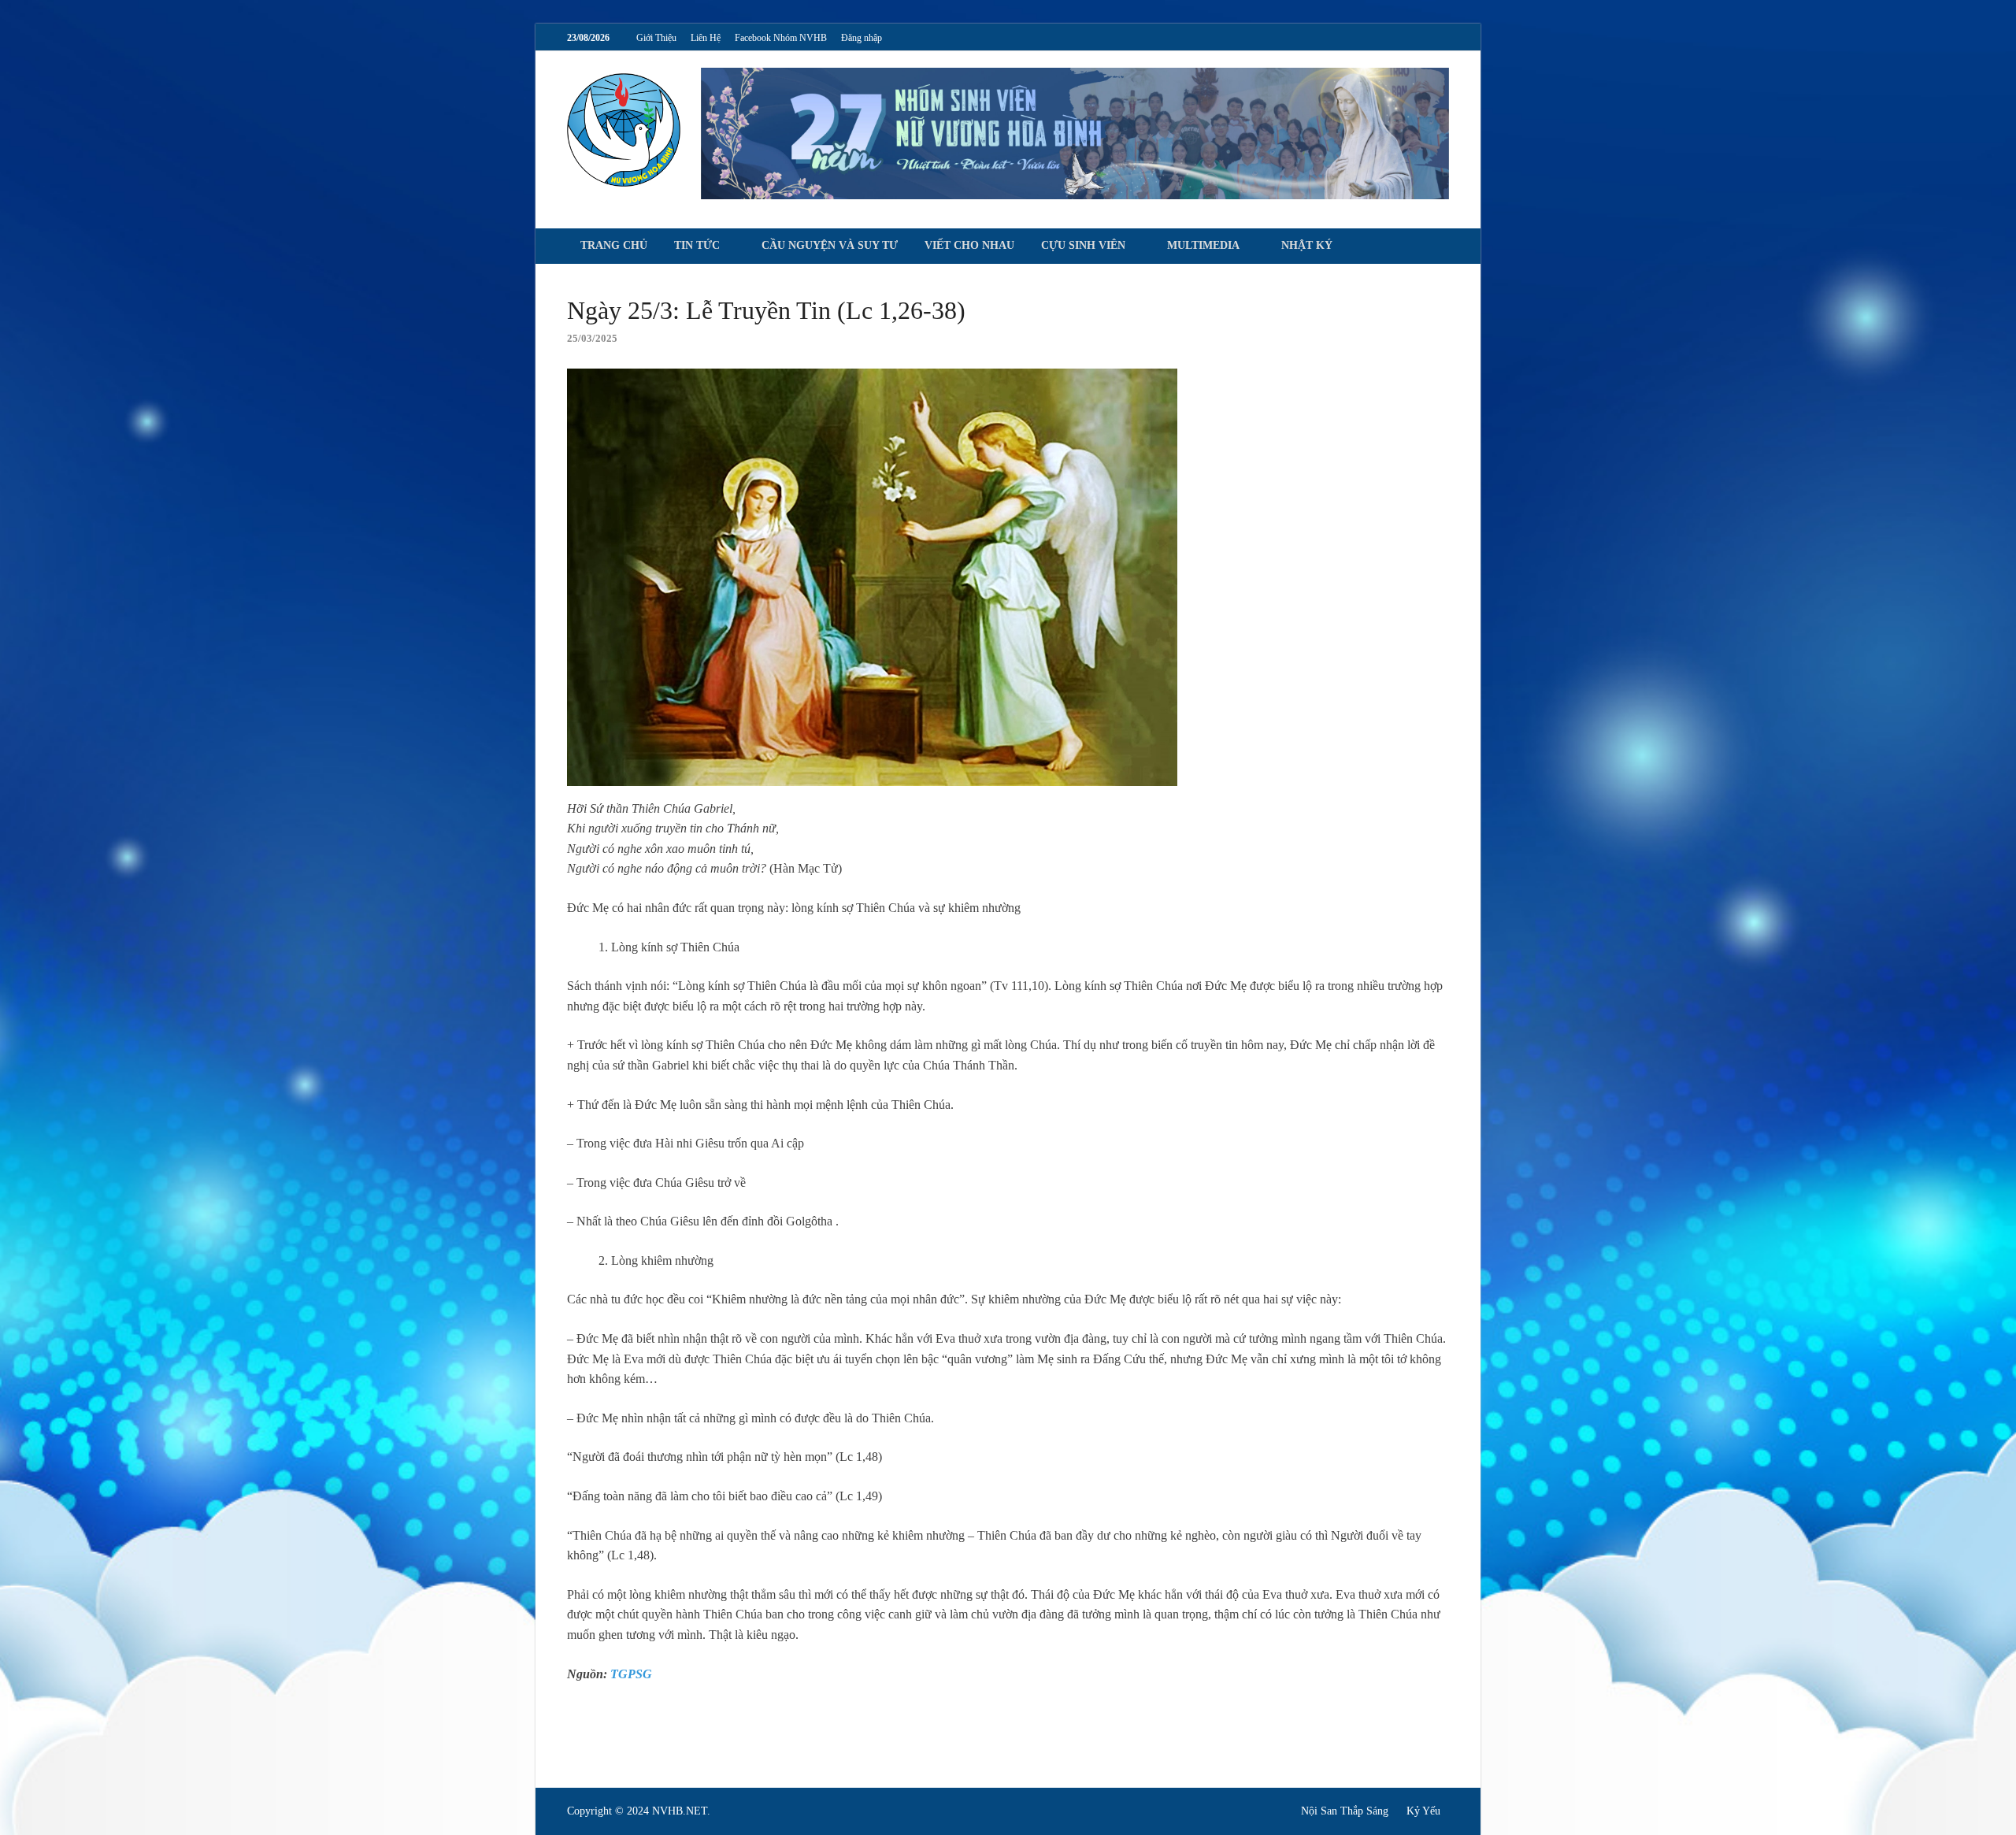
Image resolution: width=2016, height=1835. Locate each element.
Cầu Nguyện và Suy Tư (830, 245)
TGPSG (631, 1674)
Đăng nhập (862, 38)
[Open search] (1441, 247)
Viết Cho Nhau (969, 245)
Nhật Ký (1307, 245)
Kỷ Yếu (1423, 1811)
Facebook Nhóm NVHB (781, 38)
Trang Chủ (614, 245)
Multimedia (1203, 245)
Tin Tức (697, 245)
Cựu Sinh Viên (1083, 245)
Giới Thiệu (656, 38)
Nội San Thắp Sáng (1345, 1811)
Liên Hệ (706, 38)
